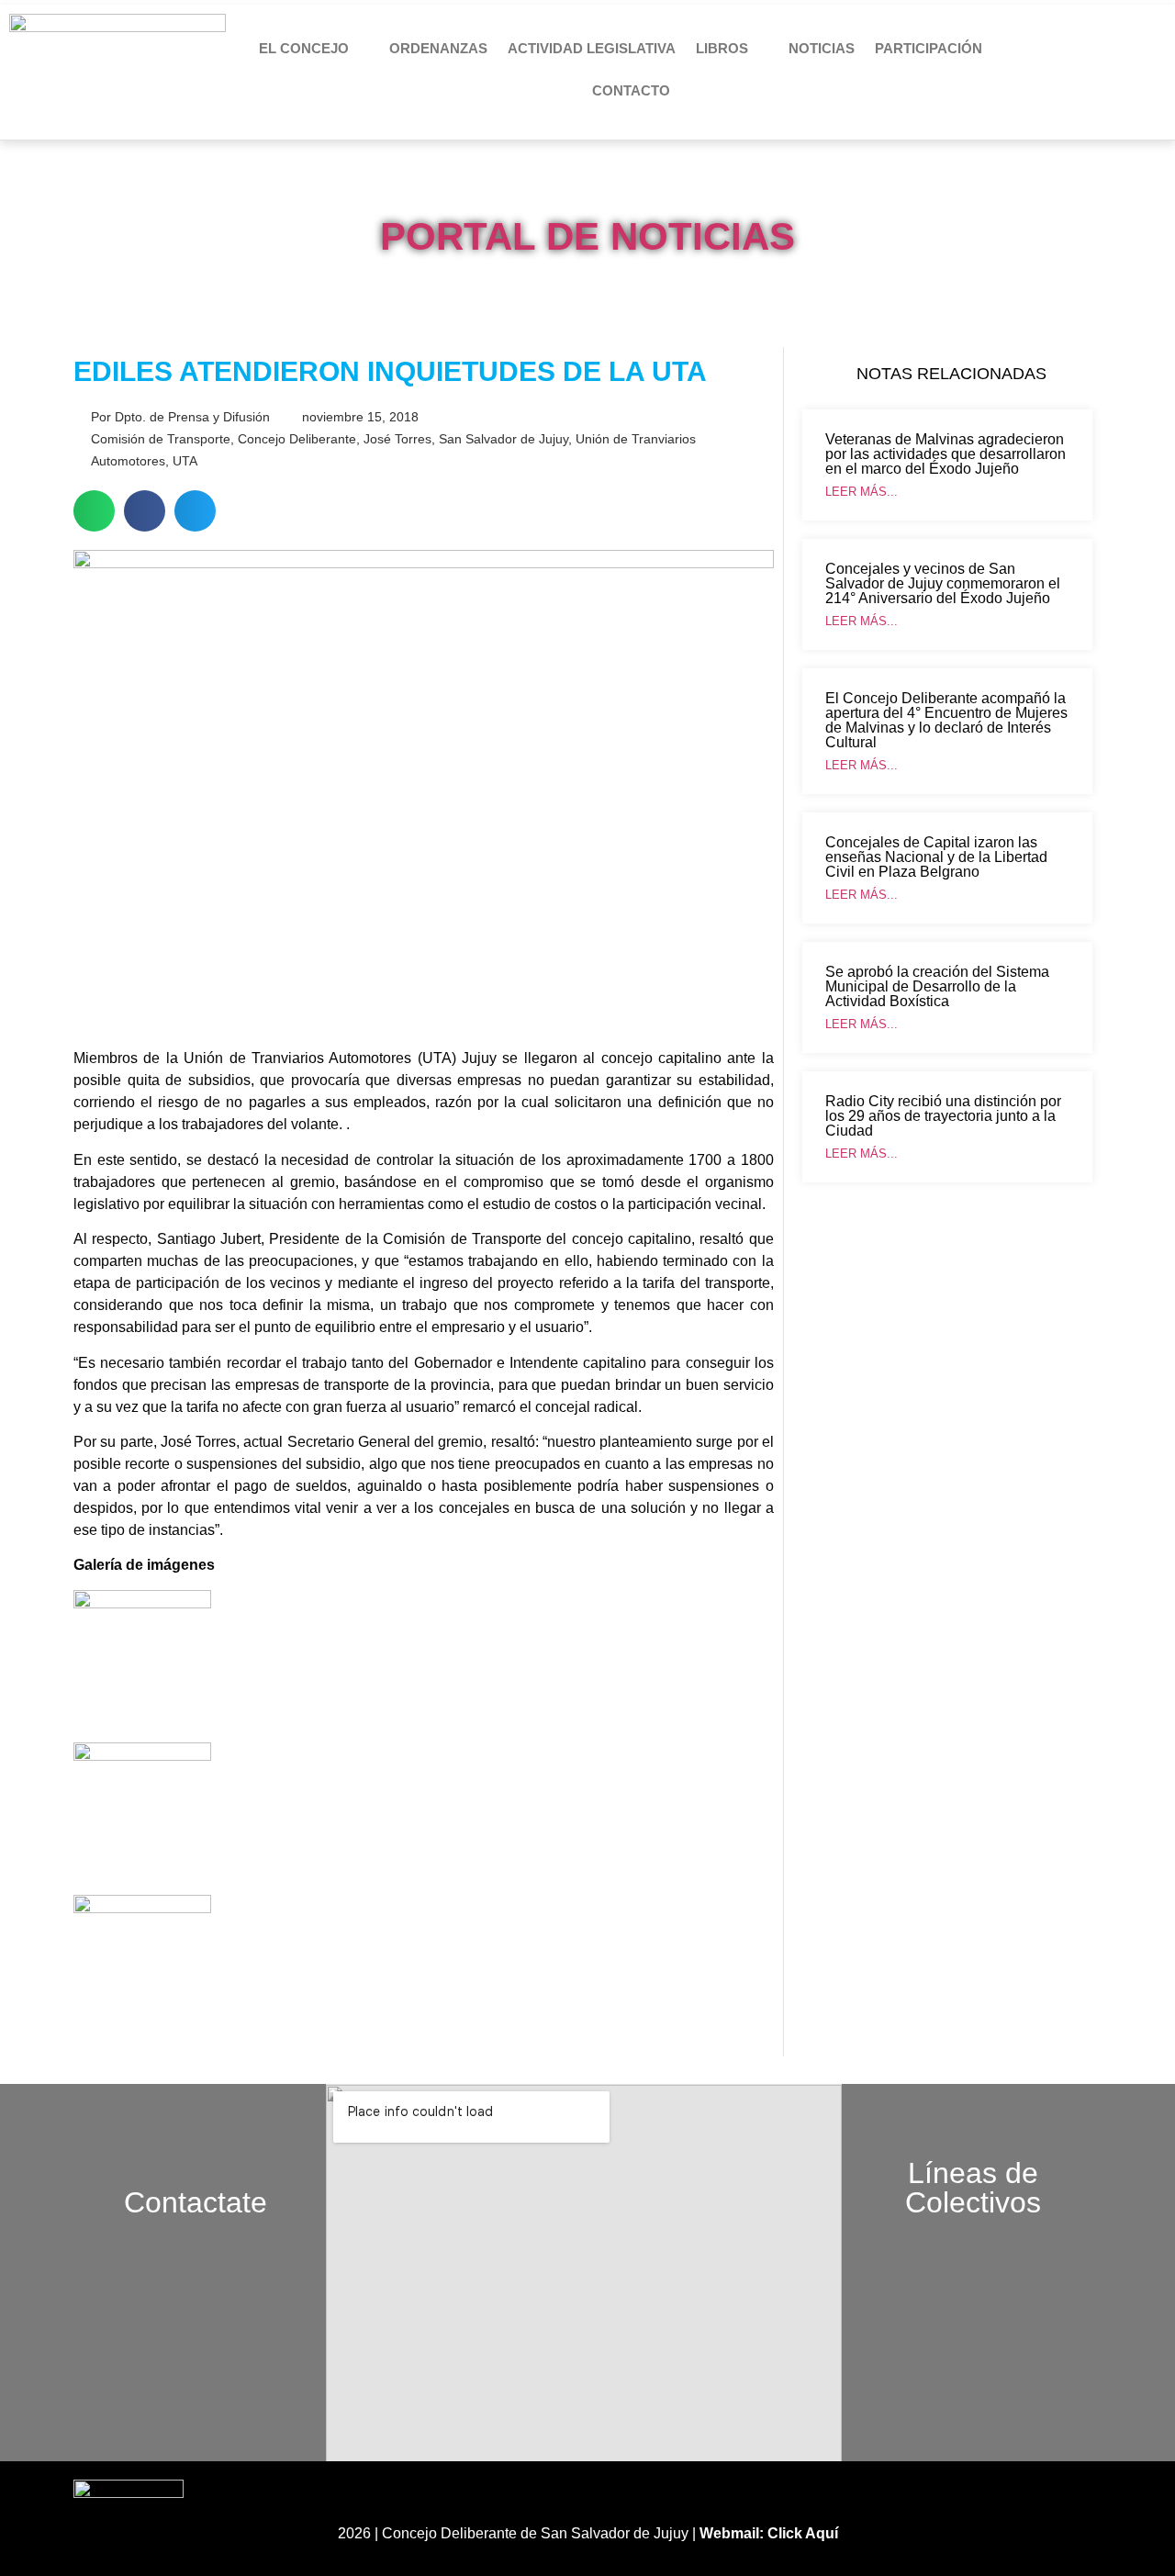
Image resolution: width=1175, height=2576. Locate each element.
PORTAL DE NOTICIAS (587, 236)
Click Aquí (803, 2533)
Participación (929, 48)
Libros (722, 48)
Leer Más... (862, 492)
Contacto (631, 90)
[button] (94, 511)
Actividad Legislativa (592, 48)
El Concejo (304, 48)
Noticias (822, 48)
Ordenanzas (438, 48)
